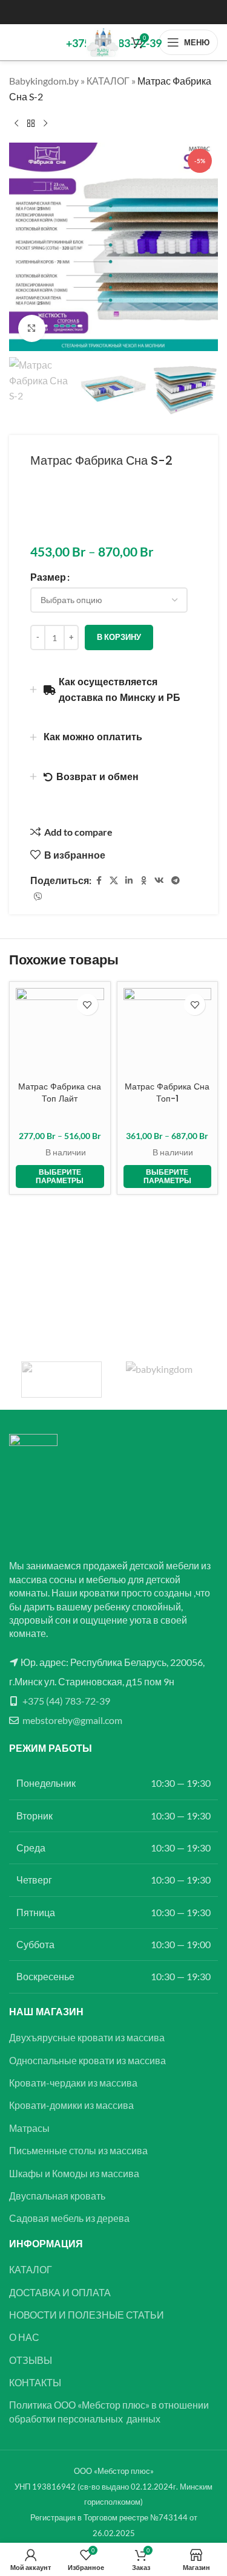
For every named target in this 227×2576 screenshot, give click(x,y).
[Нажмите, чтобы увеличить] (32, 328)
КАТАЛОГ (108, 81)
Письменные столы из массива (78, 2150)
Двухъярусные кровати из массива (87, 2037)
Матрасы (29, 2128)
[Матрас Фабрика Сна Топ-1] (168, 1032)
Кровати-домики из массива (71, 2105)
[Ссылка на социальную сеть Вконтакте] (159, 881)
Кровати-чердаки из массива (73, 2083)
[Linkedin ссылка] (129, 881)
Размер (48, 577)
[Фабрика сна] (61, 1380)
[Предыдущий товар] (16, 123)
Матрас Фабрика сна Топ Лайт (60, 1093)
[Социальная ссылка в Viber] (38, 897)
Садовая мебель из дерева (69, 2218)
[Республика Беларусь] (166, 1380)
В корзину (119, 637)
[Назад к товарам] (31, 123)
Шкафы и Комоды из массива (74, 2173)
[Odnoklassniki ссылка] (143, 881)
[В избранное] (87, 1005)
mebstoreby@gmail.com (72, 1720)
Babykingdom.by (44, 81)
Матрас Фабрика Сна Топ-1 (167, 1093)
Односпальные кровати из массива (87, 2060)
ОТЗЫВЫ (31, 2360)
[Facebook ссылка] (99, 881)
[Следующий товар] (45, 123)
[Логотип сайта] (103, 41)
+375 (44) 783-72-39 (66, 1701)
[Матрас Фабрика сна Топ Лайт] (60, 1032)
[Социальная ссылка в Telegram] (176, 881)
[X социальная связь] (114, 881)
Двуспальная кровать (57, 2196)
